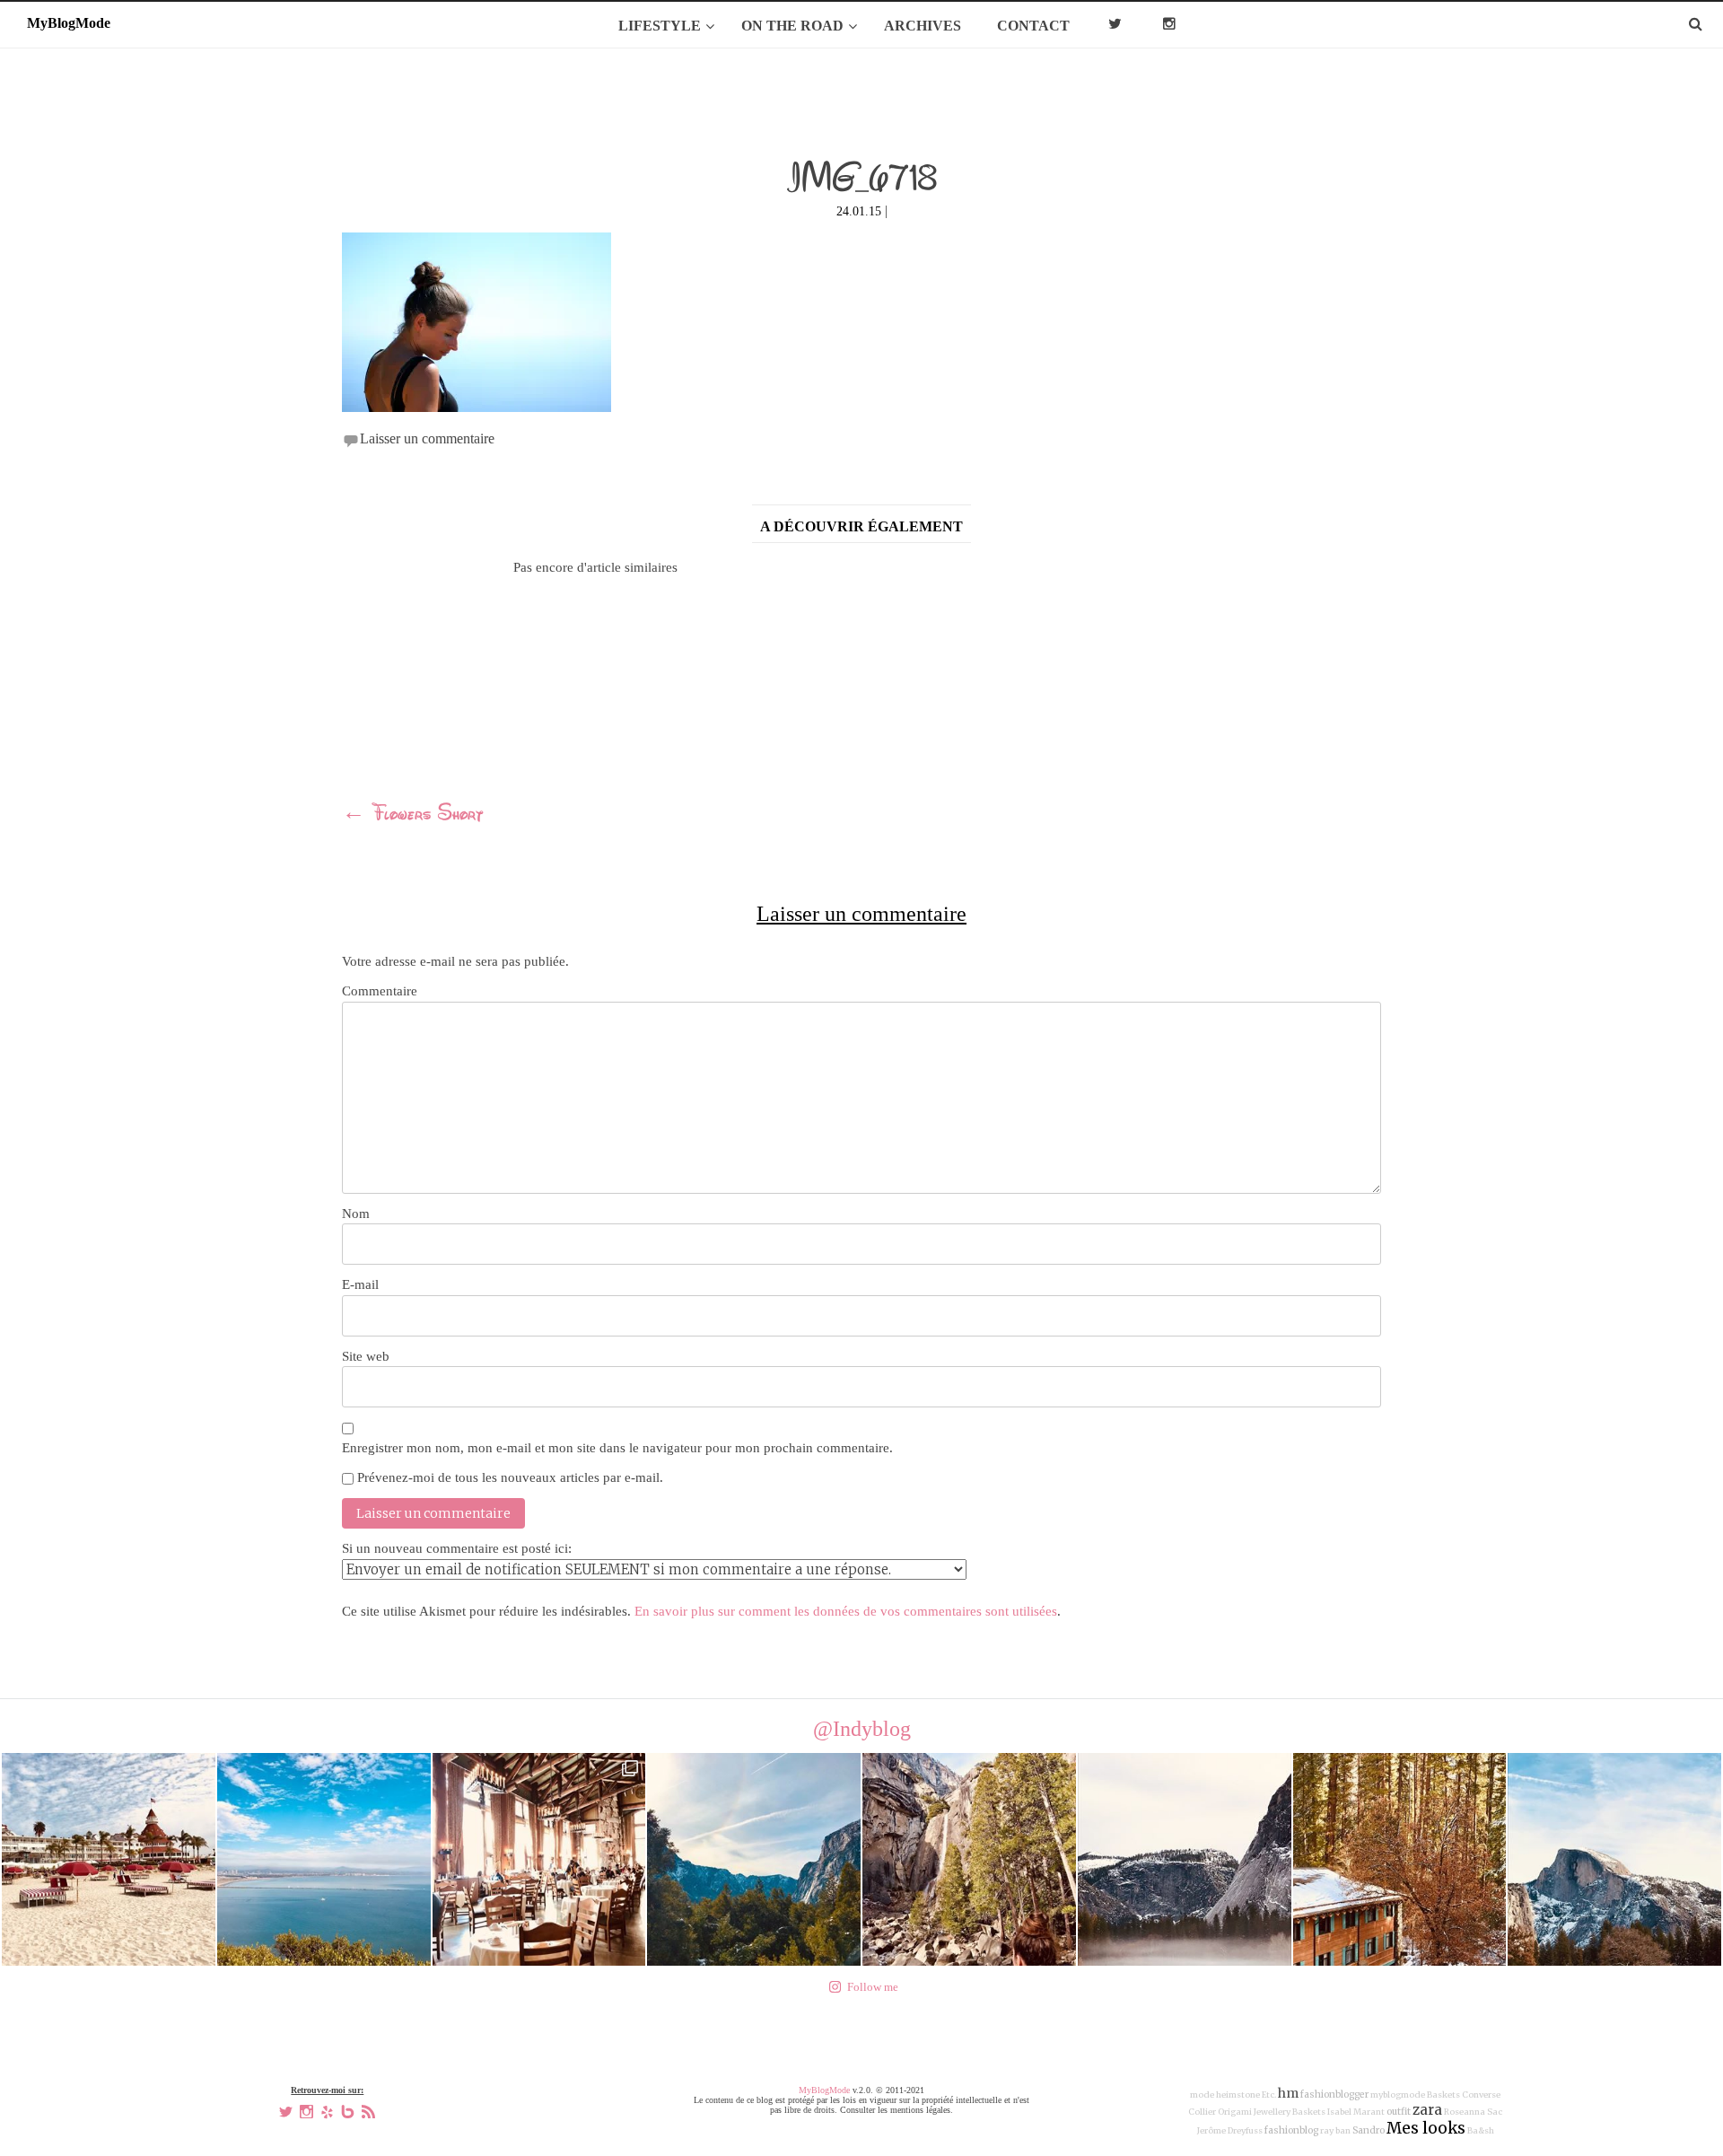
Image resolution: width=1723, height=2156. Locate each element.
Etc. (1269, 2095)
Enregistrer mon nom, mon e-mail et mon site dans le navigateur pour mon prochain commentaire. (617, 1448)
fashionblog (1291, 2130)
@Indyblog (862, 1729)
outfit (1399, 2112)
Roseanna (1465, 2112)
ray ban (1335, 2131)
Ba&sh (1481, 2131)
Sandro (1369, 2130)
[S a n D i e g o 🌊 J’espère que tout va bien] (324, 1860)
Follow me (873, 1987)
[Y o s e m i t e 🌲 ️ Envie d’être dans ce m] (539, 1860)
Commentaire (380, 991)
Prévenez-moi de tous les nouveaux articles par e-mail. (510, 1477)
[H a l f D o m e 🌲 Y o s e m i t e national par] (1614, 1860)
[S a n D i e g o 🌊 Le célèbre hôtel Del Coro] (109, 1860)
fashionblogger (1334, 2095)
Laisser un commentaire (427, 438)
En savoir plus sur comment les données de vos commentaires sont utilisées (846, 1611)
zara (1427, 2110)
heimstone (1238, 2095)
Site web (366, 1356)
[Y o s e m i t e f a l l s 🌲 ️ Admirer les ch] (969, 1860)
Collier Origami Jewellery (1239, 2112)
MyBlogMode (824, 2090)
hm (1288, 2093)
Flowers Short (413, 815)
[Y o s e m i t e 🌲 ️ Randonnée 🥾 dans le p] (754, 1860)
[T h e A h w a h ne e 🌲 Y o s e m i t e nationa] (1400, 1860)
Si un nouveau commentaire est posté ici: (457, 1548)
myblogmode (1398, 2095)
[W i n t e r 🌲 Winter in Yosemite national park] (1185, 1860)
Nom (356, 1214)
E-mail (360, 1284)
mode (1202, 2095)
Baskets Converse (1464, 2095)
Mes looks (1426, 2128)
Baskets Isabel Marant (1338, 2112)
